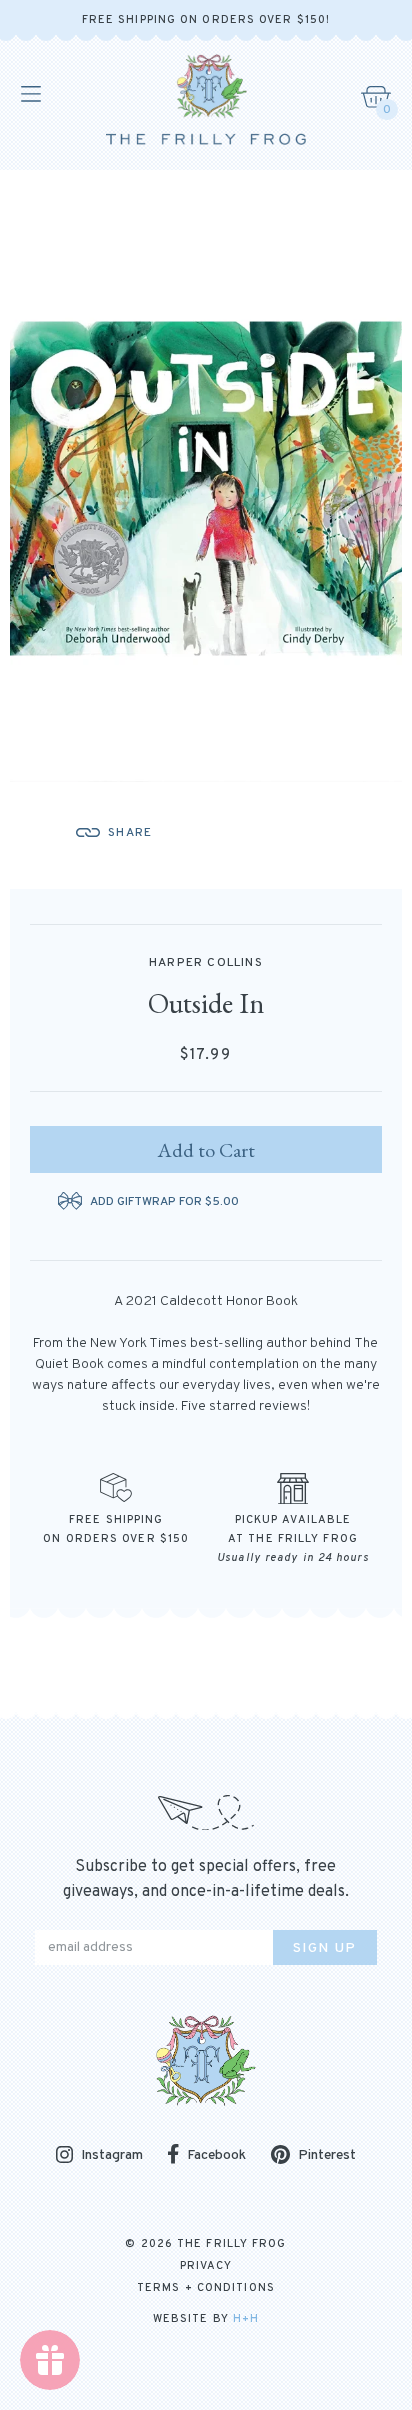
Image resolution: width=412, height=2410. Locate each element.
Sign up (325, 1948)
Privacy (206, 2266)
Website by (206, 2319)
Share (130, 833)
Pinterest (327, 2155)
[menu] (29, 94)
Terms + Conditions (206, 2288)
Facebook (216, 2155)
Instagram (112, 2156)
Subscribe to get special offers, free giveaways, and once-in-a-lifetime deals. (206, 1879)
